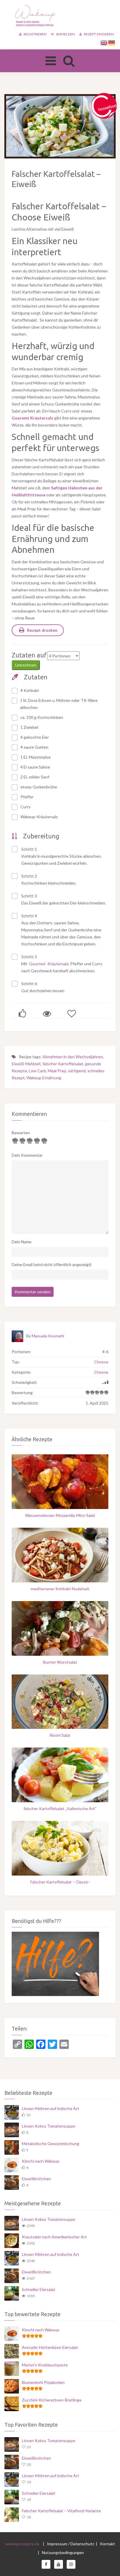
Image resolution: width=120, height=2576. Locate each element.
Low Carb (37, 1071)
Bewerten (21, 1133)
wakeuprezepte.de (22, 2544)
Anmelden (65, 34)
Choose (101, 1362)
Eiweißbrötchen (36, 2179)
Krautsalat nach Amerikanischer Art (54, 2237)
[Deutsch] (112, 42)
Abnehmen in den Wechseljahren (73, 1057)
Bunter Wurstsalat (60, 1662)
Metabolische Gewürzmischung (51, 2143)
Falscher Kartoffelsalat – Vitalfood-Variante (61, 2511)
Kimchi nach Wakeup (41, 2161)
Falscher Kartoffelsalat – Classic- (60, 1882)
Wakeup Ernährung (44, 1078)
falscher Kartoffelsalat (63, 1064)
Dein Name (22, 1242)
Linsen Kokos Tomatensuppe (48, 2126)
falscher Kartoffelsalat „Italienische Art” (60, 1808)
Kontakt (107, 2544)
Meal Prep (57, 1071)
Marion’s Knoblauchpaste (45, 2365)
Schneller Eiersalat (39, 2289)
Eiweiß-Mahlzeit (26, 1064)
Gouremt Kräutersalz (32, 418)
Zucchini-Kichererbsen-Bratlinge (52, 2400)
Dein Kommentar (27, 1155)
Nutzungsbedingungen (63, 2552)
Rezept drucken (42, 630)
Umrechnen (26, 665)
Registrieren (35, 34)
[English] (104, 42)
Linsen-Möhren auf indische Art (51, 2108)
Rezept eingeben (99, 34)
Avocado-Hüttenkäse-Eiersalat (50, 2347)
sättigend (77, 1071)
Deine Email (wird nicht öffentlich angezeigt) (52, 1264)
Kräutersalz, (58, 964)
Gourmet (38, 964)
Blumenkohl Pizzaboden (43, 2382)
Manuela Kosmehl (48, 1336)
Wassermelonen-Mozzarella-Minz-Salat (60, 1515)
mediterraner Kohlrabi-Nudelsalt (60, 1589)
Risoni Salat (60, 1735)
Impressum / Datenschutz (70, 2544)
